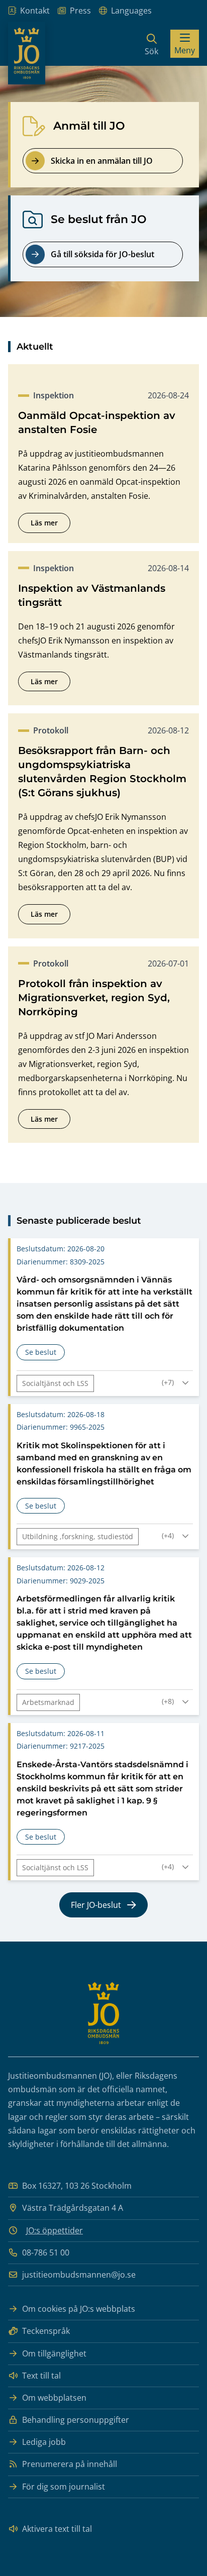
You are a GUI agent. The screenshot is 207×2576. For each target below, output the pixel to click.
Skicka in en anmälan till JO (102, 161)
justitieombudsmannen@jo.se (79, 2275)
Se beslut (45, 1354)
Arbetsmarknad (48, 1702)
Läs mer (50, 525)
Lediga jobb (44, 2442)
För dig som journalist (64, 2487)
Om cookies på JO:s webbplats (79, 2309)
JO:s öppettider (55, 2230)
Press (80, 11)
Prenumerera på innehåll (70, 2464)
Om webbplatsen (54, 2398)
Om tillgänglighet (54, 2353)
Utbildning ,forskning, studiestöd (78, 1536)
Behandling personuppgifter (76, 2420)
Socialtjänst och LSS (55, 1383)
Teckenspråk (46, 2331)
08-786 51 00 (46, 2252)
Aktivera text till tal (57, 2529)
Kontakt (35, 11)
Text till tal (41, 2376)
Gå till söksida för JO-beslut (102, 254)
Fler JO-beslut (96, 1905)
